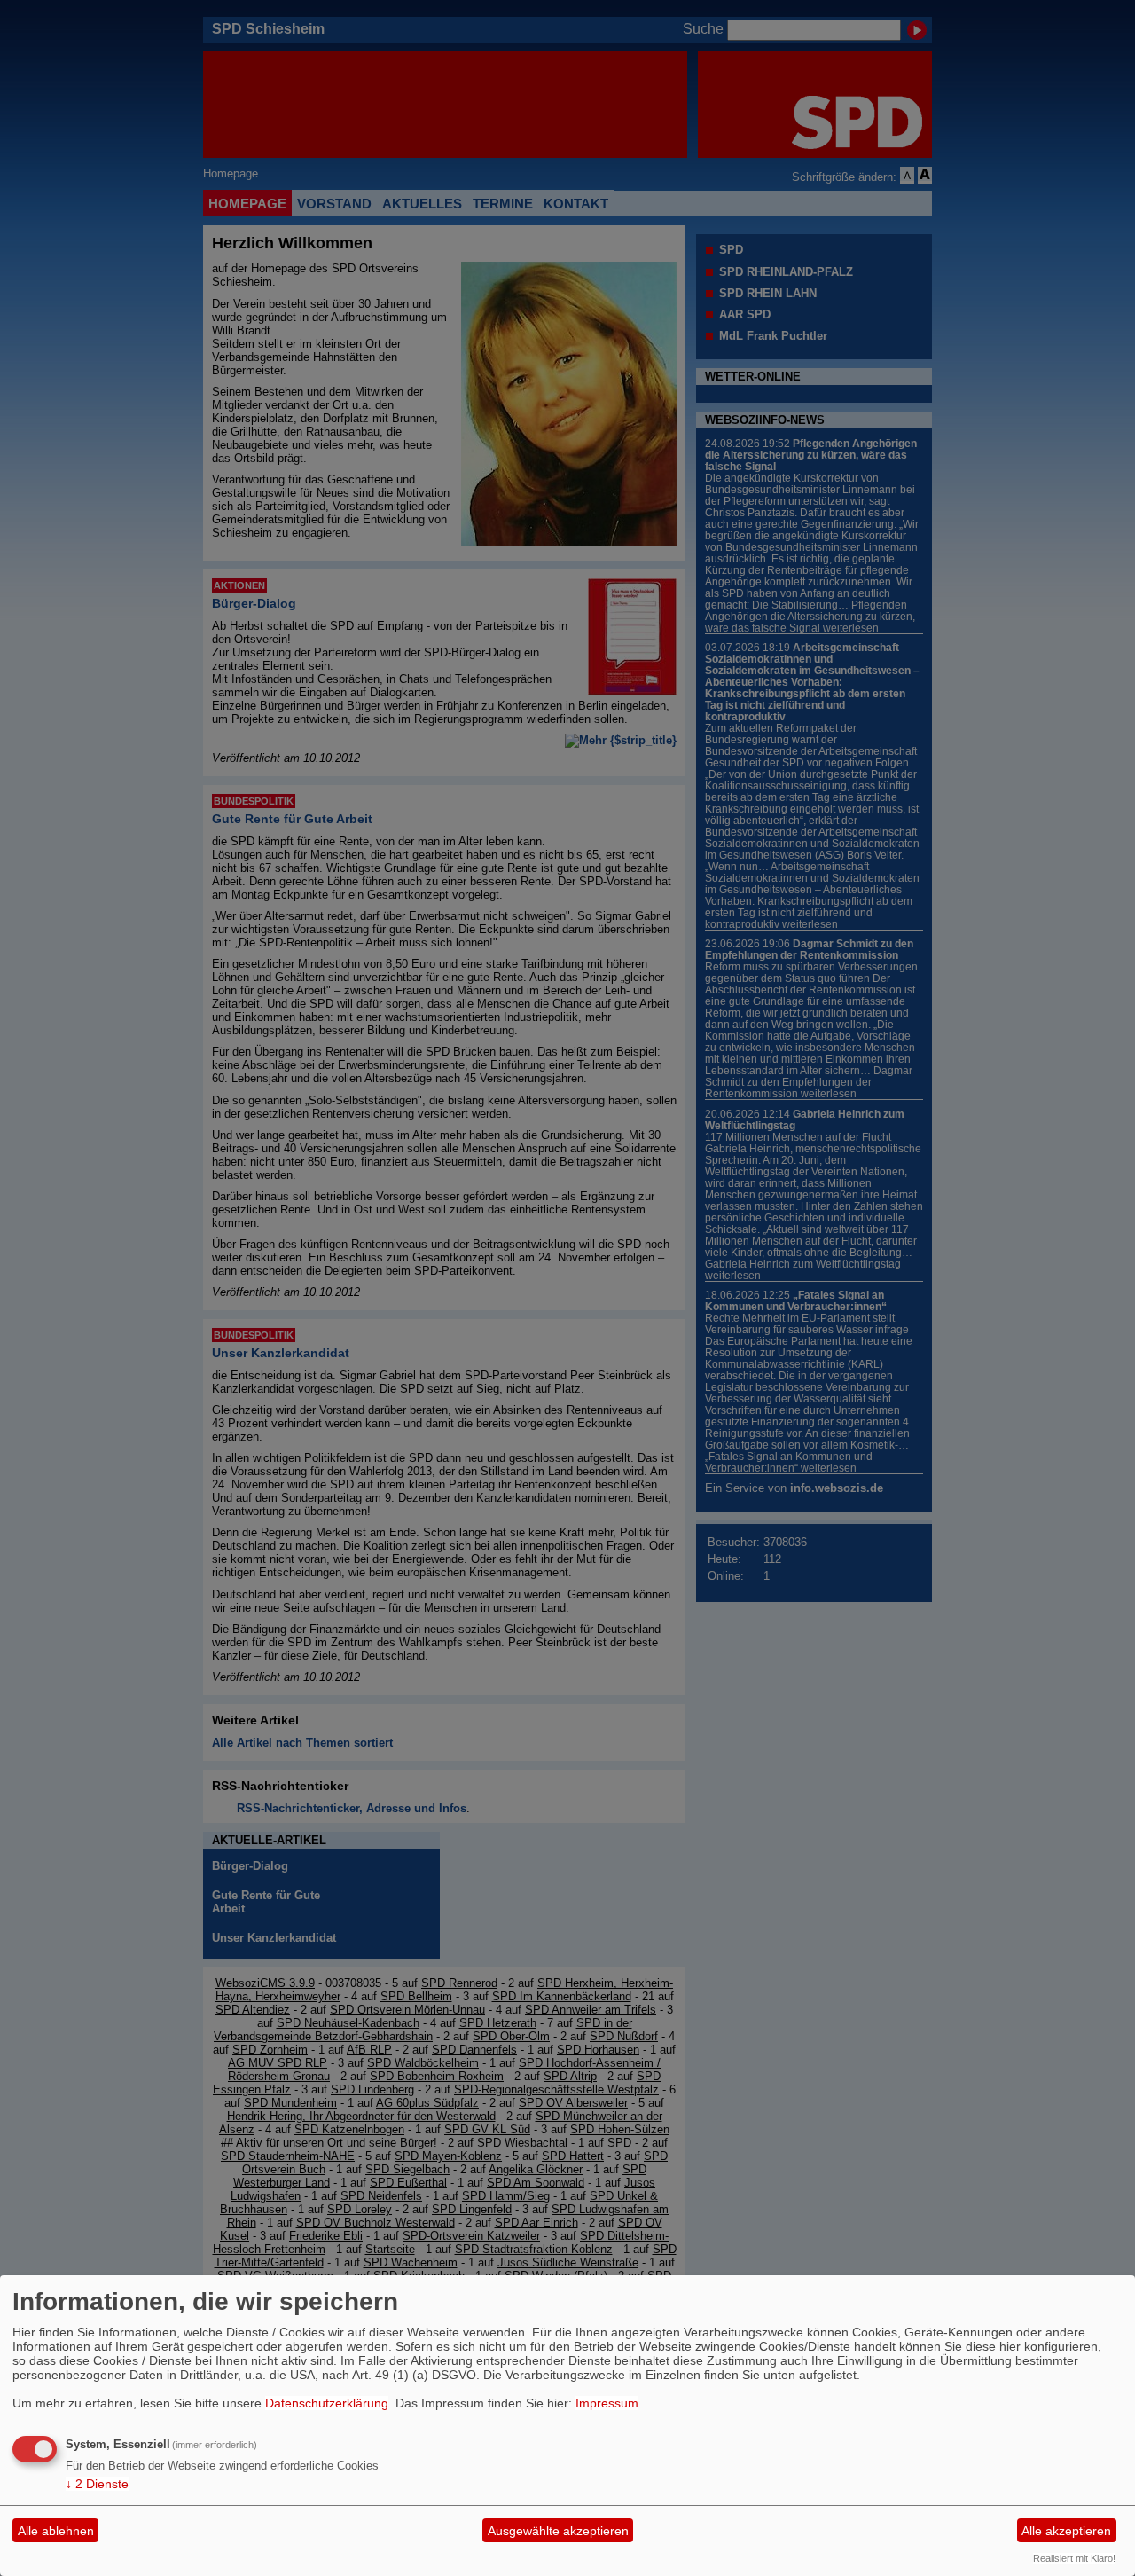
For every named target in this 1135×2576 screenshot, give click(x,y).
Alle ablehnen (56, 2531)
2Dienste (97, 2484)
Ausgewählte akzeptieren (558, 2531)
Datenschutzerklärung (327, 2403)
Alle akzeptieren (1066, 2531)
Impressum (607, 2403)
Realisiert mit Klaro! (1074, 2558)
